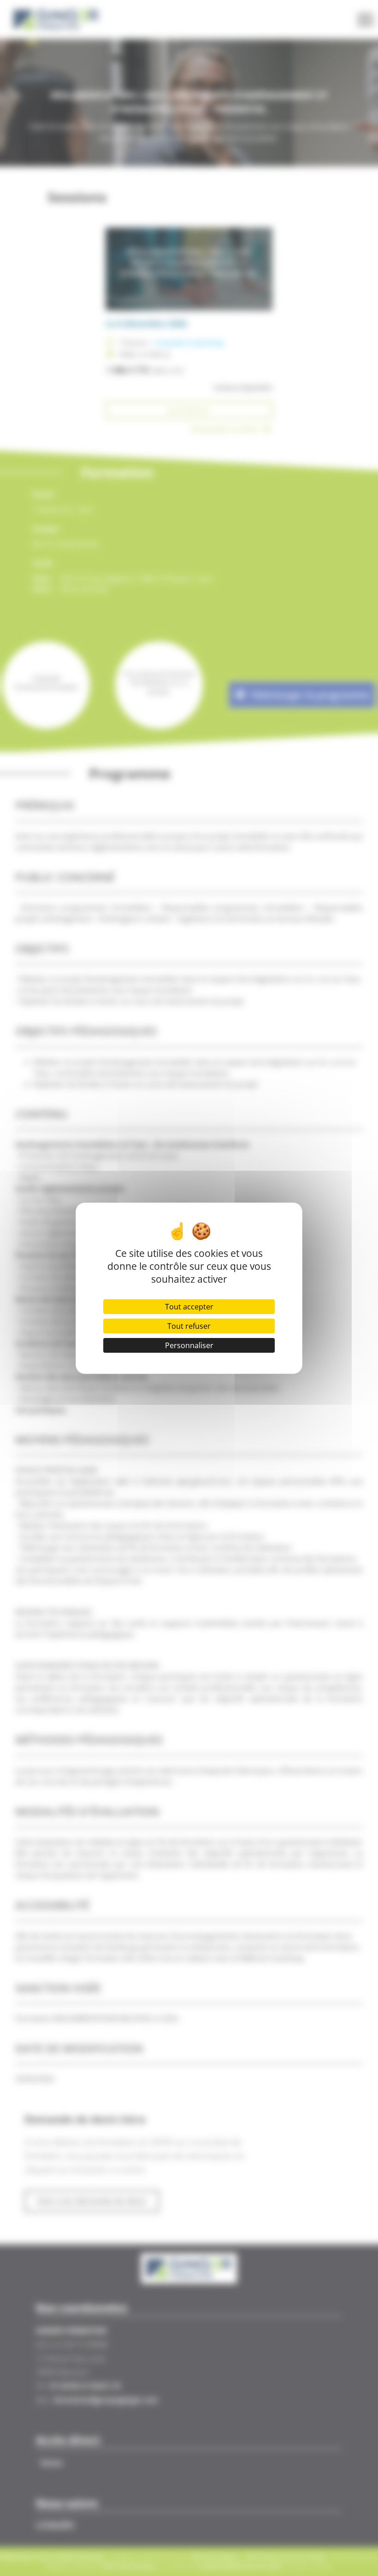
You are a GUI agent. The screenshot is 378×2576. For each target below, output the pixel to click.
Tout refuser (189, 1326)
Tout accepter (189, 1307)
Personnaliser (189, 1345)
